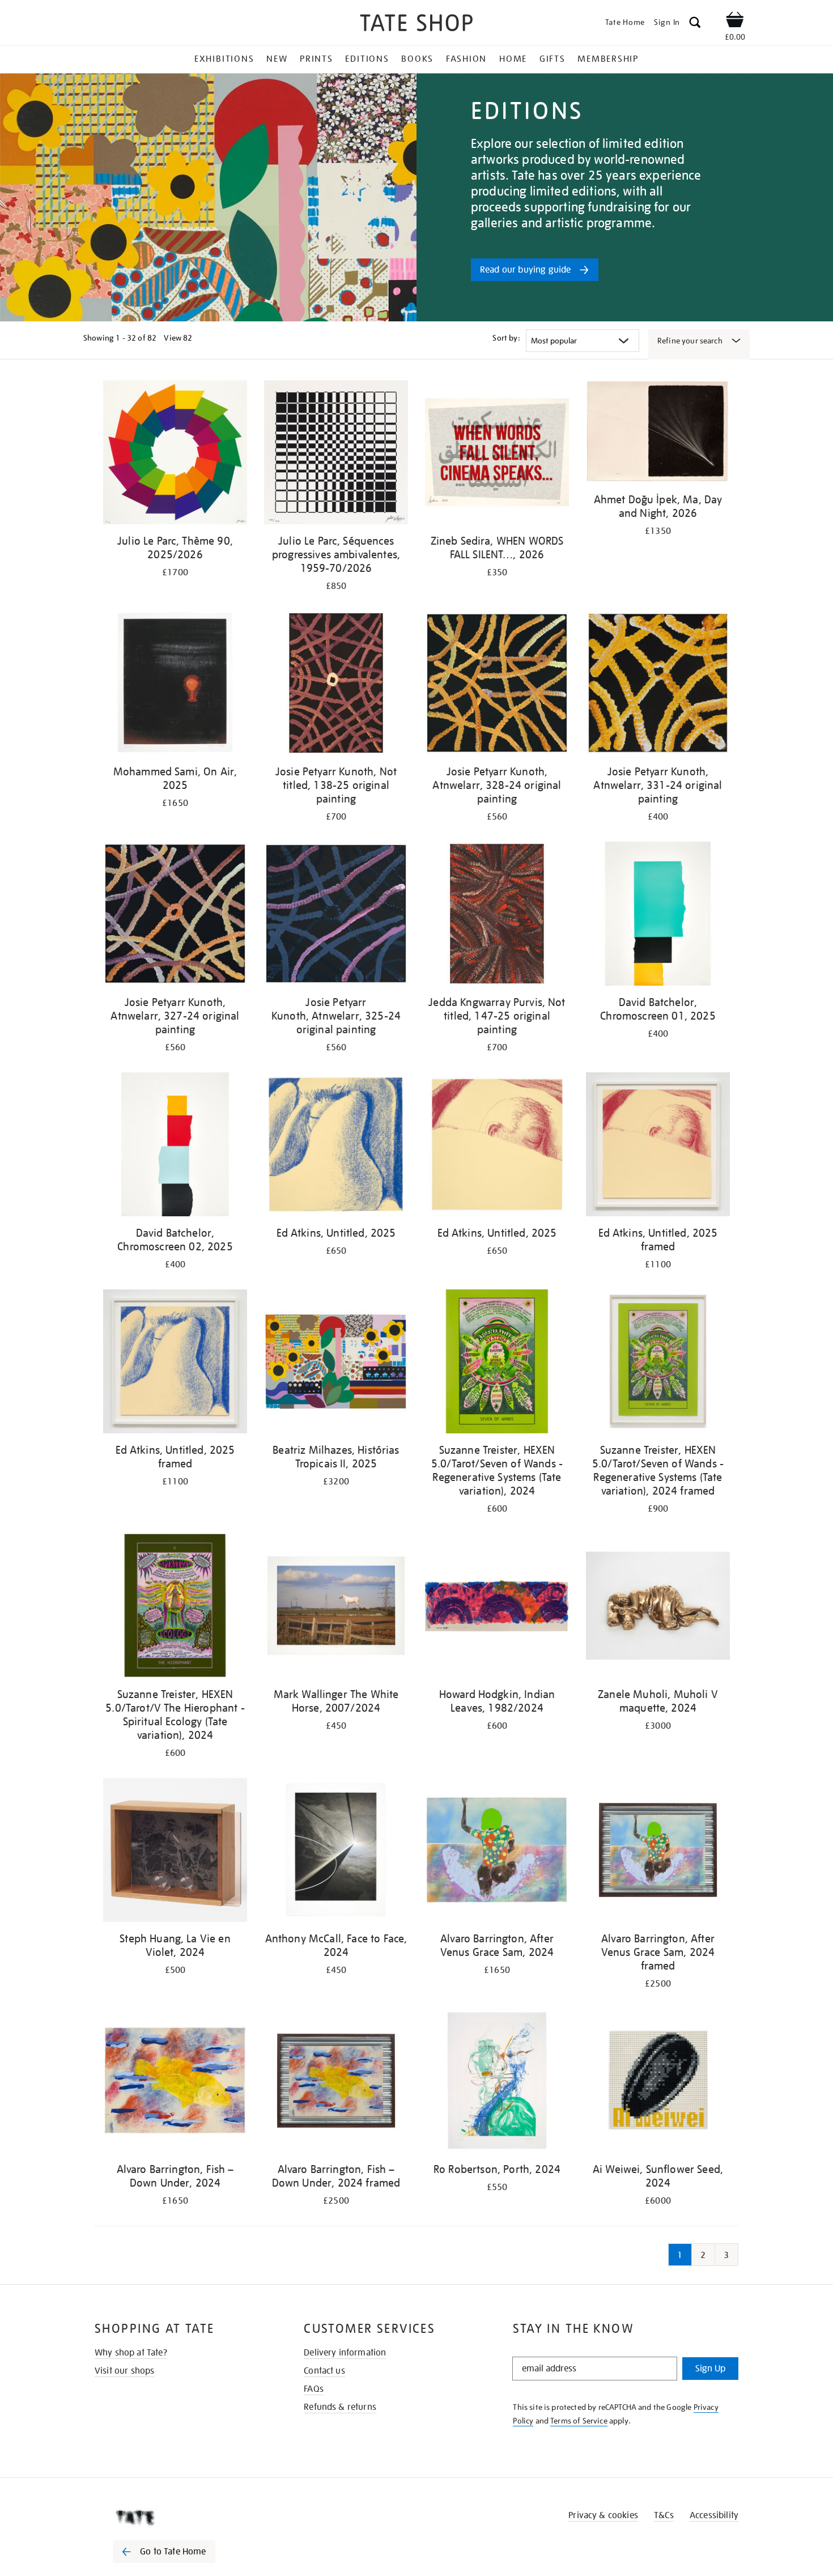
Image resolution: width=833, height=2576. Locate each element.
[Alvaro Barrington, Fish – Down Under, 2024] (175, 2083)
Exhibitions (224, 59)
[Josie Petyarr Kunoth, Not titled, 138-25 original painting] (336, 685)
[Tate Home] (184, 2518)
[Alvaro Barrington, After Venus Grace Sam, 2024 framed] (658, 1852)
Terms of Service (579, 2421)
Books (417, 59)
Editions (367, 59)
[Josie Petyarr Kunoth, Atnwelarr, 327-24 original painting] (175, 916)
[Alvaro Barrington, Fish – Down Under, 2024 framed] (336, 2083)
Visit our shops (124, 2371)
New (277, 59)
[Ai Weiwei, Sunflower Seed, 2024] (658, 2083)
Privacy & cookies (603, 2515)
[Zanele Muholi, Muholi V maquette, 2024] (658, 1608)
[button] (695, 24)
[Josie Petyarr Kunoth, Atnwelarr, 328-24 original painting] (497, 685)
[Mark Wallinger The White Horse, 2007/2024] (336, 1608)
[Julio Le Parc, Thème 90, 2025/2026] (175, 454)
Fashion (466, 59)
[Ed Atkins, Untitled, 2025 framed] (658, 1146)
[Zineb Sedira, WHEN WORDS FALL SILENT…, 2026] (497, 454)
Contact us (324, 2371)
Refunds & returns (340, 2407)
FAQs (314, 2389)
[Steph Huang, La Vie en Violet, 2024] (175, 1852)
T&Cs (664, 2515)
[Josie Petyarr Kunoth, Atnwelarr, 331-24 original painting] (658, 685)
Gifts (552, 59)
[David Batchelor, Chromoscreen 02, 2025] (175, 1146)
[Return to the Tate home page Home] (416, 25)
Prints (316, 59)
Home (513, 59)
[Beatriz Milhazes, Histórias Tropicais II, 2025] (336, 1363)
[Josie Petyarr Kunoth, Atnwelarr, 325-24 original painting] (336, 916)
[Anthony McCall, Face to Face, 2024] (336, 1852)
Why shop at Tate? (131, 2353)
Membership (608, 59)
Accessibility (714, 2515)
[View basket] (735, 22)
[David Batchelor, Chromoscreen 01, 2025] (658, 916)
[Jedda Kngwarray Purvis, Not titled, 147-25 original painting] (497, 916)
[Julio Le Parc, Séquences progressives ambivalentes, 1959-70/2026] (336, 454)
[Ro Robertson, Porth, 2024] (497, 2083)
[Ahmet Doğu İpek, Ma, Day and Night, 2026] (658, 434)
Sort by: (506, 338)
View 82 (178, 338)
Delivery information (345, 2353)
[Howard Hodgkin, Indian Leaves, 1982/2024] (497, 1608)
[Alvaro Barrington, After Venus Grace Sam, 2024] (497, 1852)
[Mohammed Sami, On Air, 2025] (175, 685)
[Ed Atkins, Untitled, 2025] (336, 1146)
